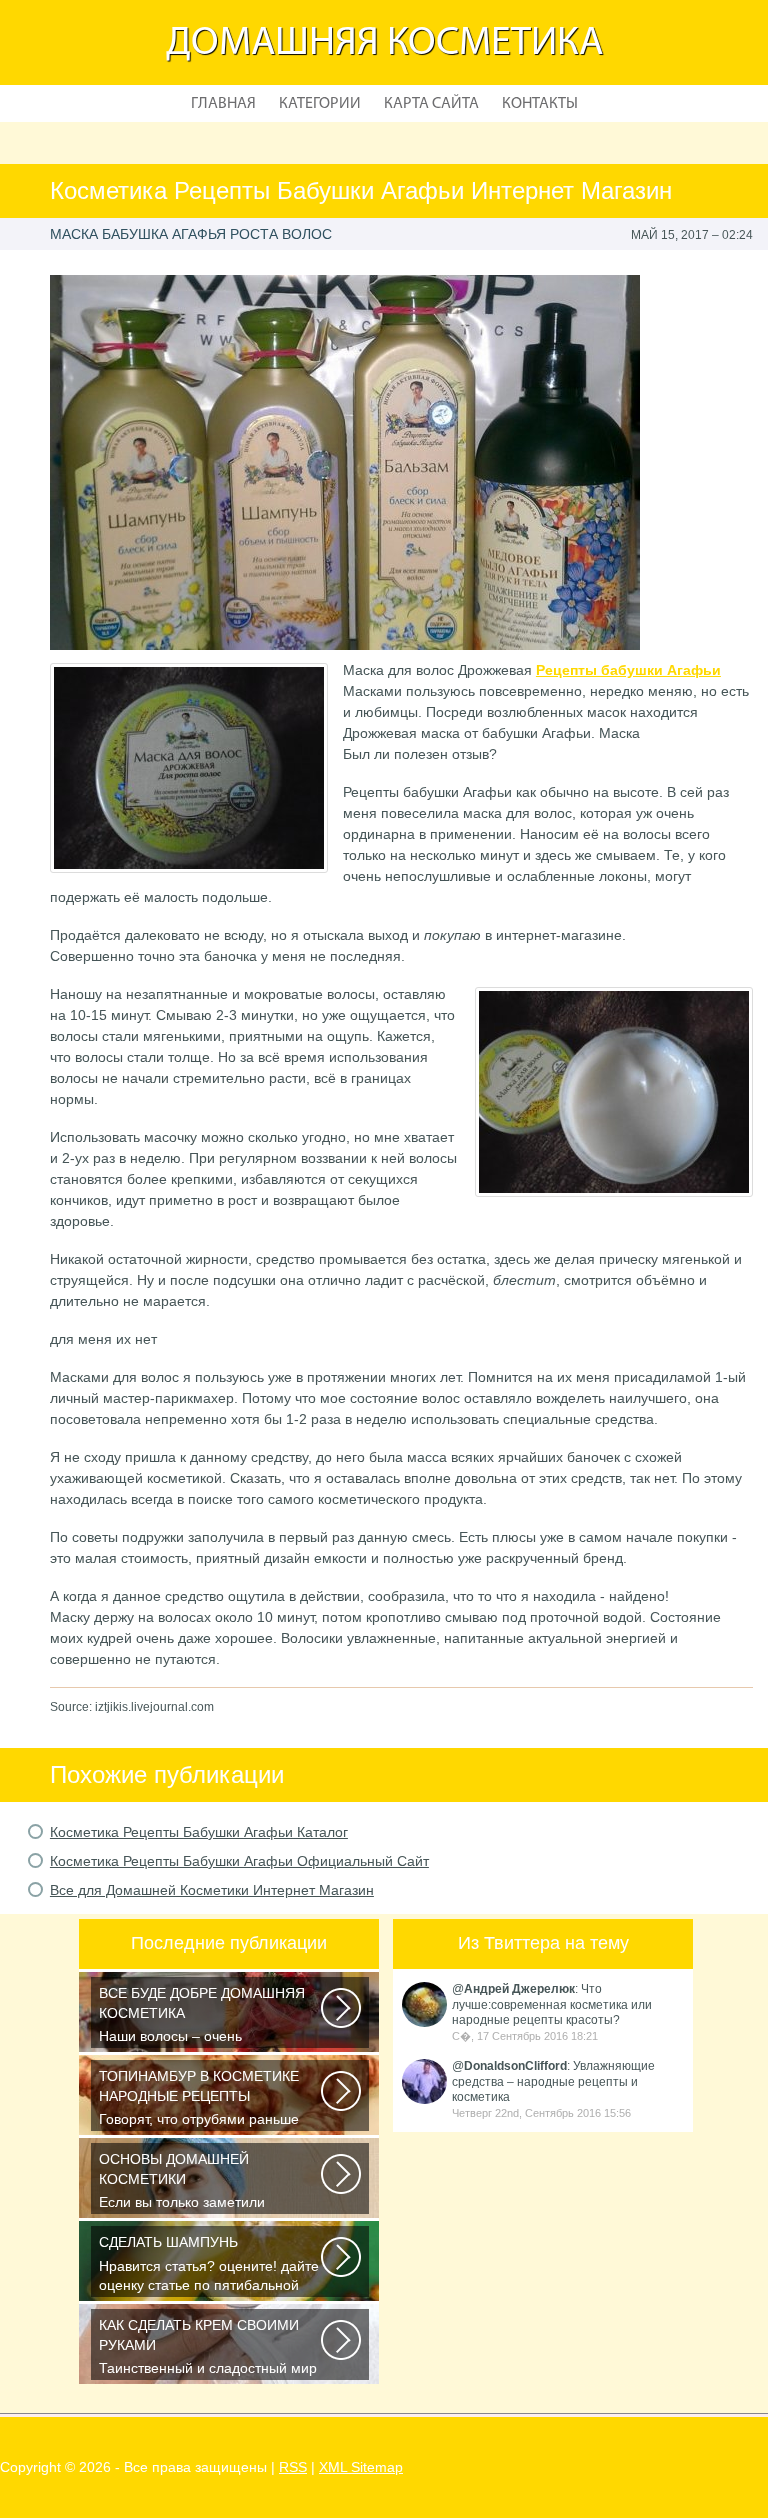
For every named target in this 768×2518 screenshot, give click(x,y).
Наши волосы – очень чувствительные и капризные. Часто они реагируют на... (202, 2016)
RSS (293, 2467)
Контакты (540, 104)
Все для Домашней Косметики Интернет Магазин (212, 1890)
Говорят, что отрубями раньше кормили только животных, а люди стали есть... (211, 2099)
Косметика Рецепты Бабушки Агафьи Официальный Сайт (239, 1861)
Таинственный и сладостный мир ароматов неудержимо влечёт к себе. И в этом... (208, 2348)
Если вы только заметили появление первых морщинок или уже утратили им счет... (210, 2182)
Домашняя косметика (384, 44)
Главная (223, 104)
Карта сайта (431, 104)
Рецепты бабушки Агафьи (628, 670)
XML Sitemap (361, 2467)
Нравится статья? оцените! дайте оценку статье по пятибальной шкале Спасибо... (209, 2265)
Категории (320, 104)
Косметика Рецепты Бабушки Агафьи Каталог (199, 1832)
